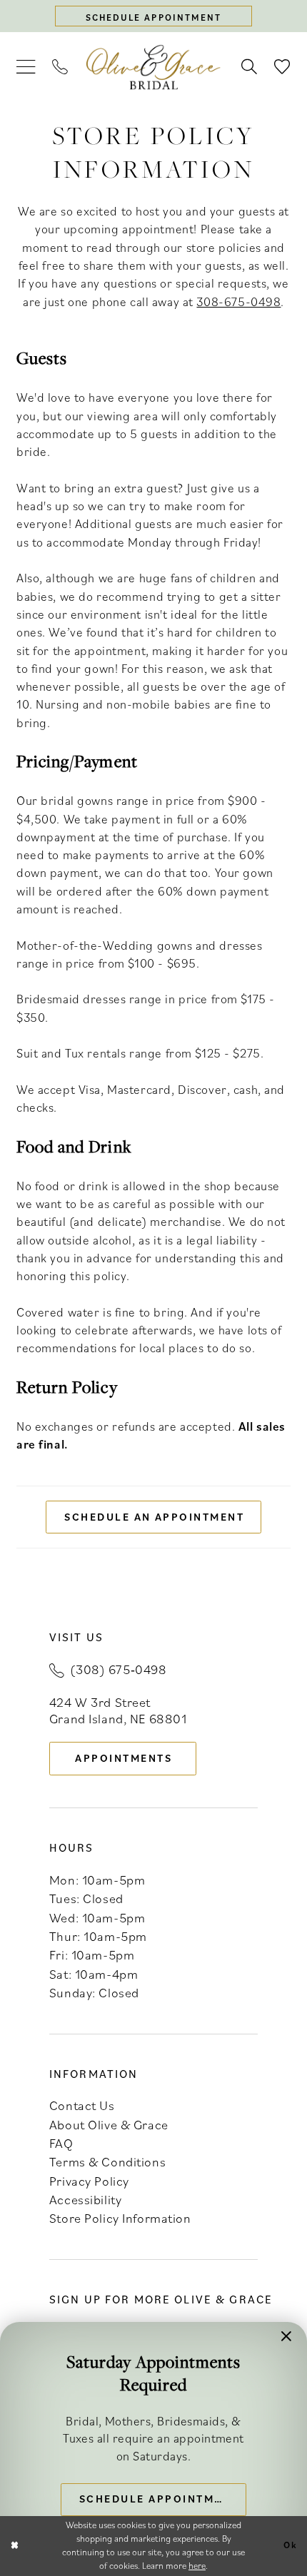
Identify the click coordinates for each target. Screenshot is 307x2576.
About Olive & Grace (109, 2124)
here (197, 2566)
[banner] (153, 67)
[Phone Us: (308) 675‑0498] (61, 67)
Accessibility (85, 2199)
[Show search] (249, 67)
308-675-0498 (238, 301)
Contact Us (82, 2105)
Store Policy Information (120, 2218)
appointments (124, 1758)
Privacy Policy (89, 2181)
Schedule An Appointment (154, 1517)
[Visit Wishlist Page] (282, 67)
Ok (291, 2546)
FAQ (61, 2143)
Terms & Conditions (107, 2161)
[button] (26, 67)
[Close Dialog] (14, 2546)
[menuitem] (26, 67)
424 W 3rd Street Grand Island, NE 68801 (118, 1710)
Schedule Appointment (159, 2499)
